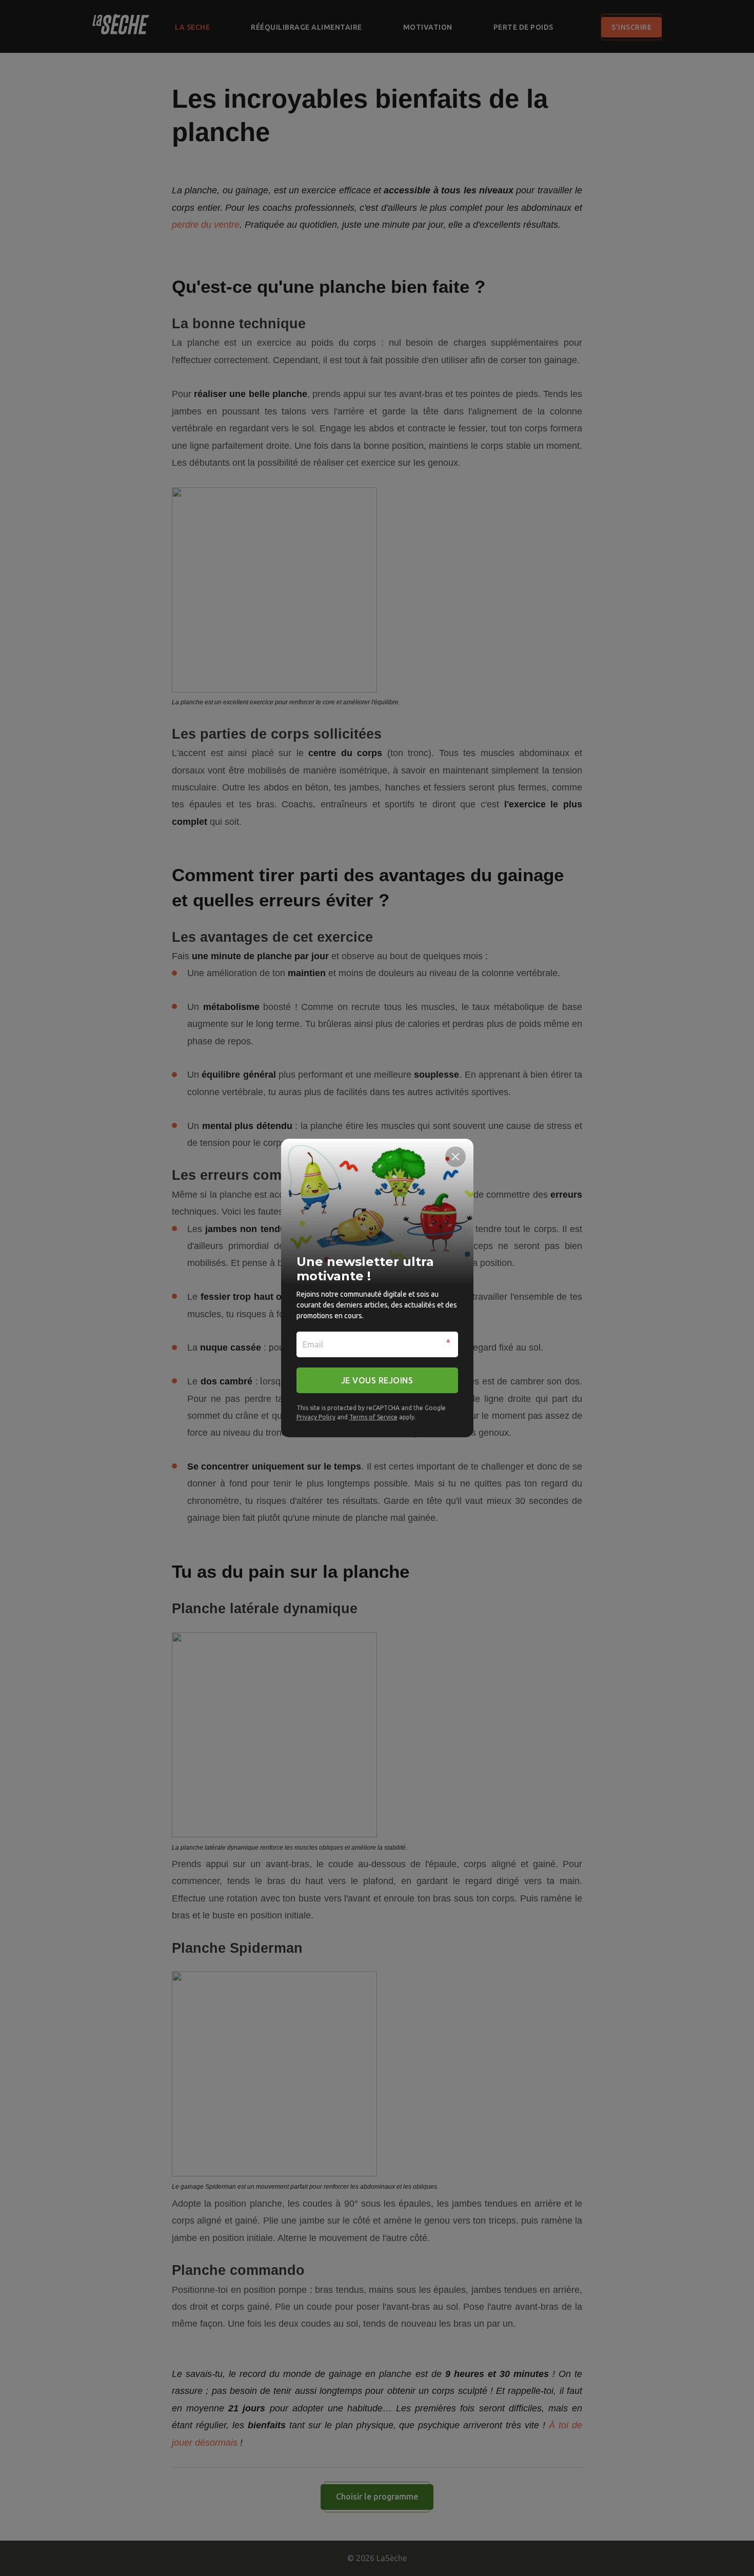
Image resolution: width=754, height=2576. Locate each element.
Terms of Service (373, 1417)
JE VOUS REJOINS (377, 1380)
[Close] (455, 1157)
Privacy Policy (316, 1417)
